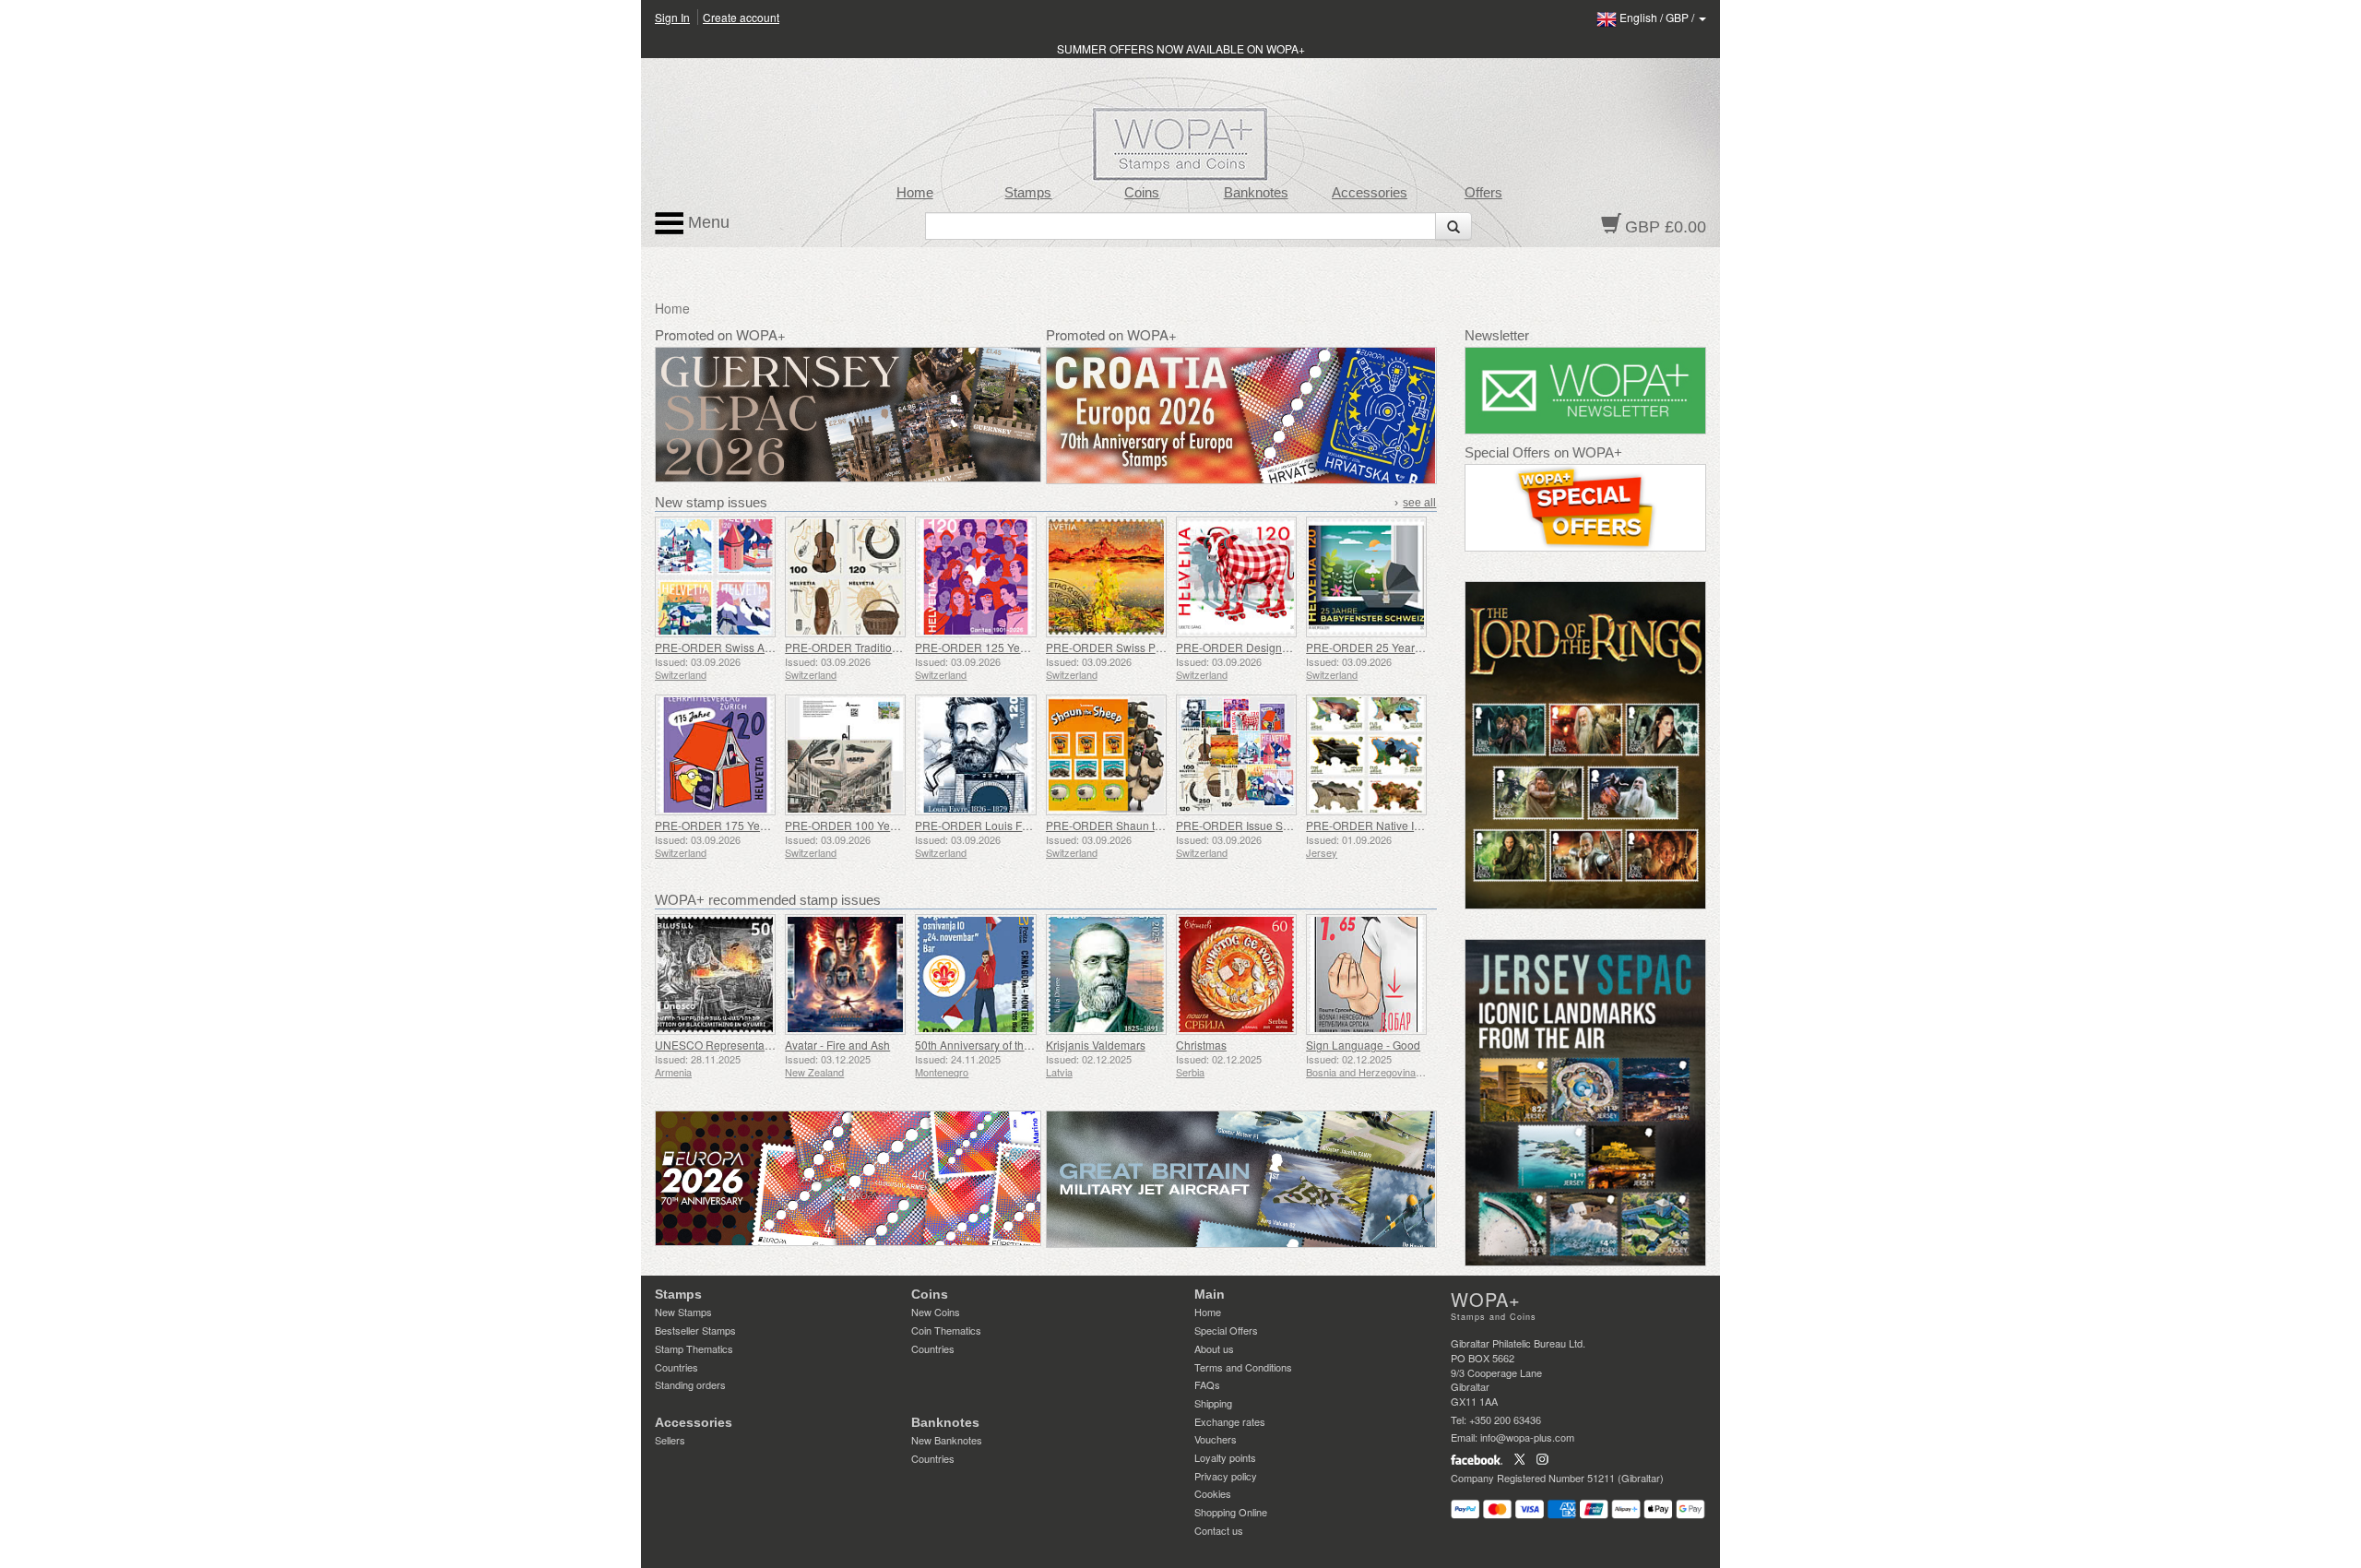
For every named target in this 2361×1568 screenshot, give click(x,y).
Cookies (1213, 1493)
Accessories (1370, 193)
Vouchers (1216, 1439)
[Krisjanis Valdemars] (1106, 974)
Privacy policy (1226, 1476)
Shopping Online (1231, 1512)
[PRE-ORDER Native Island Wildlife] (1366, 755)
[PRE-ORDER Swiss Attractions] (715, 577)
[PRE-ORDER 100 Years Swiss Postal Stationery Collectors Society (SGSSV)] (845, 755)
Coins (1142, 193)
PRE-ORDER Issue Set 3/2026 (1253, 825)
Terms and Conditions (1243, 1367)
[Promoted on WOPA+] (848, 1178)
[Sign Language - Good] (1366, 974)
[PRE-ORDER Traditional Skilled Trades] (845, 577)
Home (915, 193)
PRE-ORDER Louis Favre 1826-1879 (1008, 825)
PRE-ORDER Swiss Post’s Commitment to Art (1160, 647)
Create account (741, 17)
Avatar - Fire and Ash (837, 1045)
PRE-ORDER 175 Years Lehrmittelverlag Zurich (774, 825)
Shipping (1213, 1403)
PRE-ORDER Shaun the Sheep (1125, 825)
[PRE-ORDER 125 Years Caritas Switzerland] (975, 577)
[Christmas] (1236, 974)
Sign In (672, 17)
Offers (1483, 193)
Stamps (1028, 193)
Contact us (1219, 1530)
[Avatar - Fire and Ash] (845, 974)
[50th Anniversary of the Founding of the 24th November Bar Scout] (975, 974)
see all (1419, 503)
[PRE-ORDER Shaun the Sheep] (1106, 755)
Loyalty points (1225, 1457)
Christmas (1201, 1045)
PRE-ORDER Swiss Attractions (732, 647)
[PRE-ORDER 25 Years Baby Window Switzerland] (1366, 577)
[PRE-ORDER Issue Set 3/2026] (1236, 755)
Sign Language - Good (1363, 1045)
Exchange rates (1230, 1421)
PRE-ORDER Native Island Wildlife (1394, 825)
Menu (706, 222)
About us (1214, 1348)
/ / (1658, 17)
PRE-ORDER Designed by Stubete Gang (1279, 647)
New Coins (936, 1312)
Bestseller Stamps (695, 1330)
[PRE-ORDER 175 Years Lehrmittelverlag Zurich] (715, 755)
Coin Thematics (946, 1330)
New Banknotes (947, 1440)
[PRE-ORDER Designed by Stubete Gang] (1236, 577)
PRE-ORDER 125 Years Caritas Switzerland (1026, 647)
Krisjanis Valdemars (1096, 1045)
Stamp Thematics (694, 1348)
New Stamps (683, 1312)
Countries (676, 1367)
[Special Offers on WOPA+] (1586, 508)
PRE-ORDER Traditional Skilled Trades (883, 647)
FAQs (1207, 1384)
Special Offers (1226, 1330)
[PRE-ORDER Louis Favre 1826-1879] (975, 755)
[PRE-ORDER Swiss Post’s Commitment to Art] (1106, 577)
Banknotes (1256, 193)
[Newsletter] (1586, 391)
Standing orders (690, 1384)
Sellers (670, 1440)
